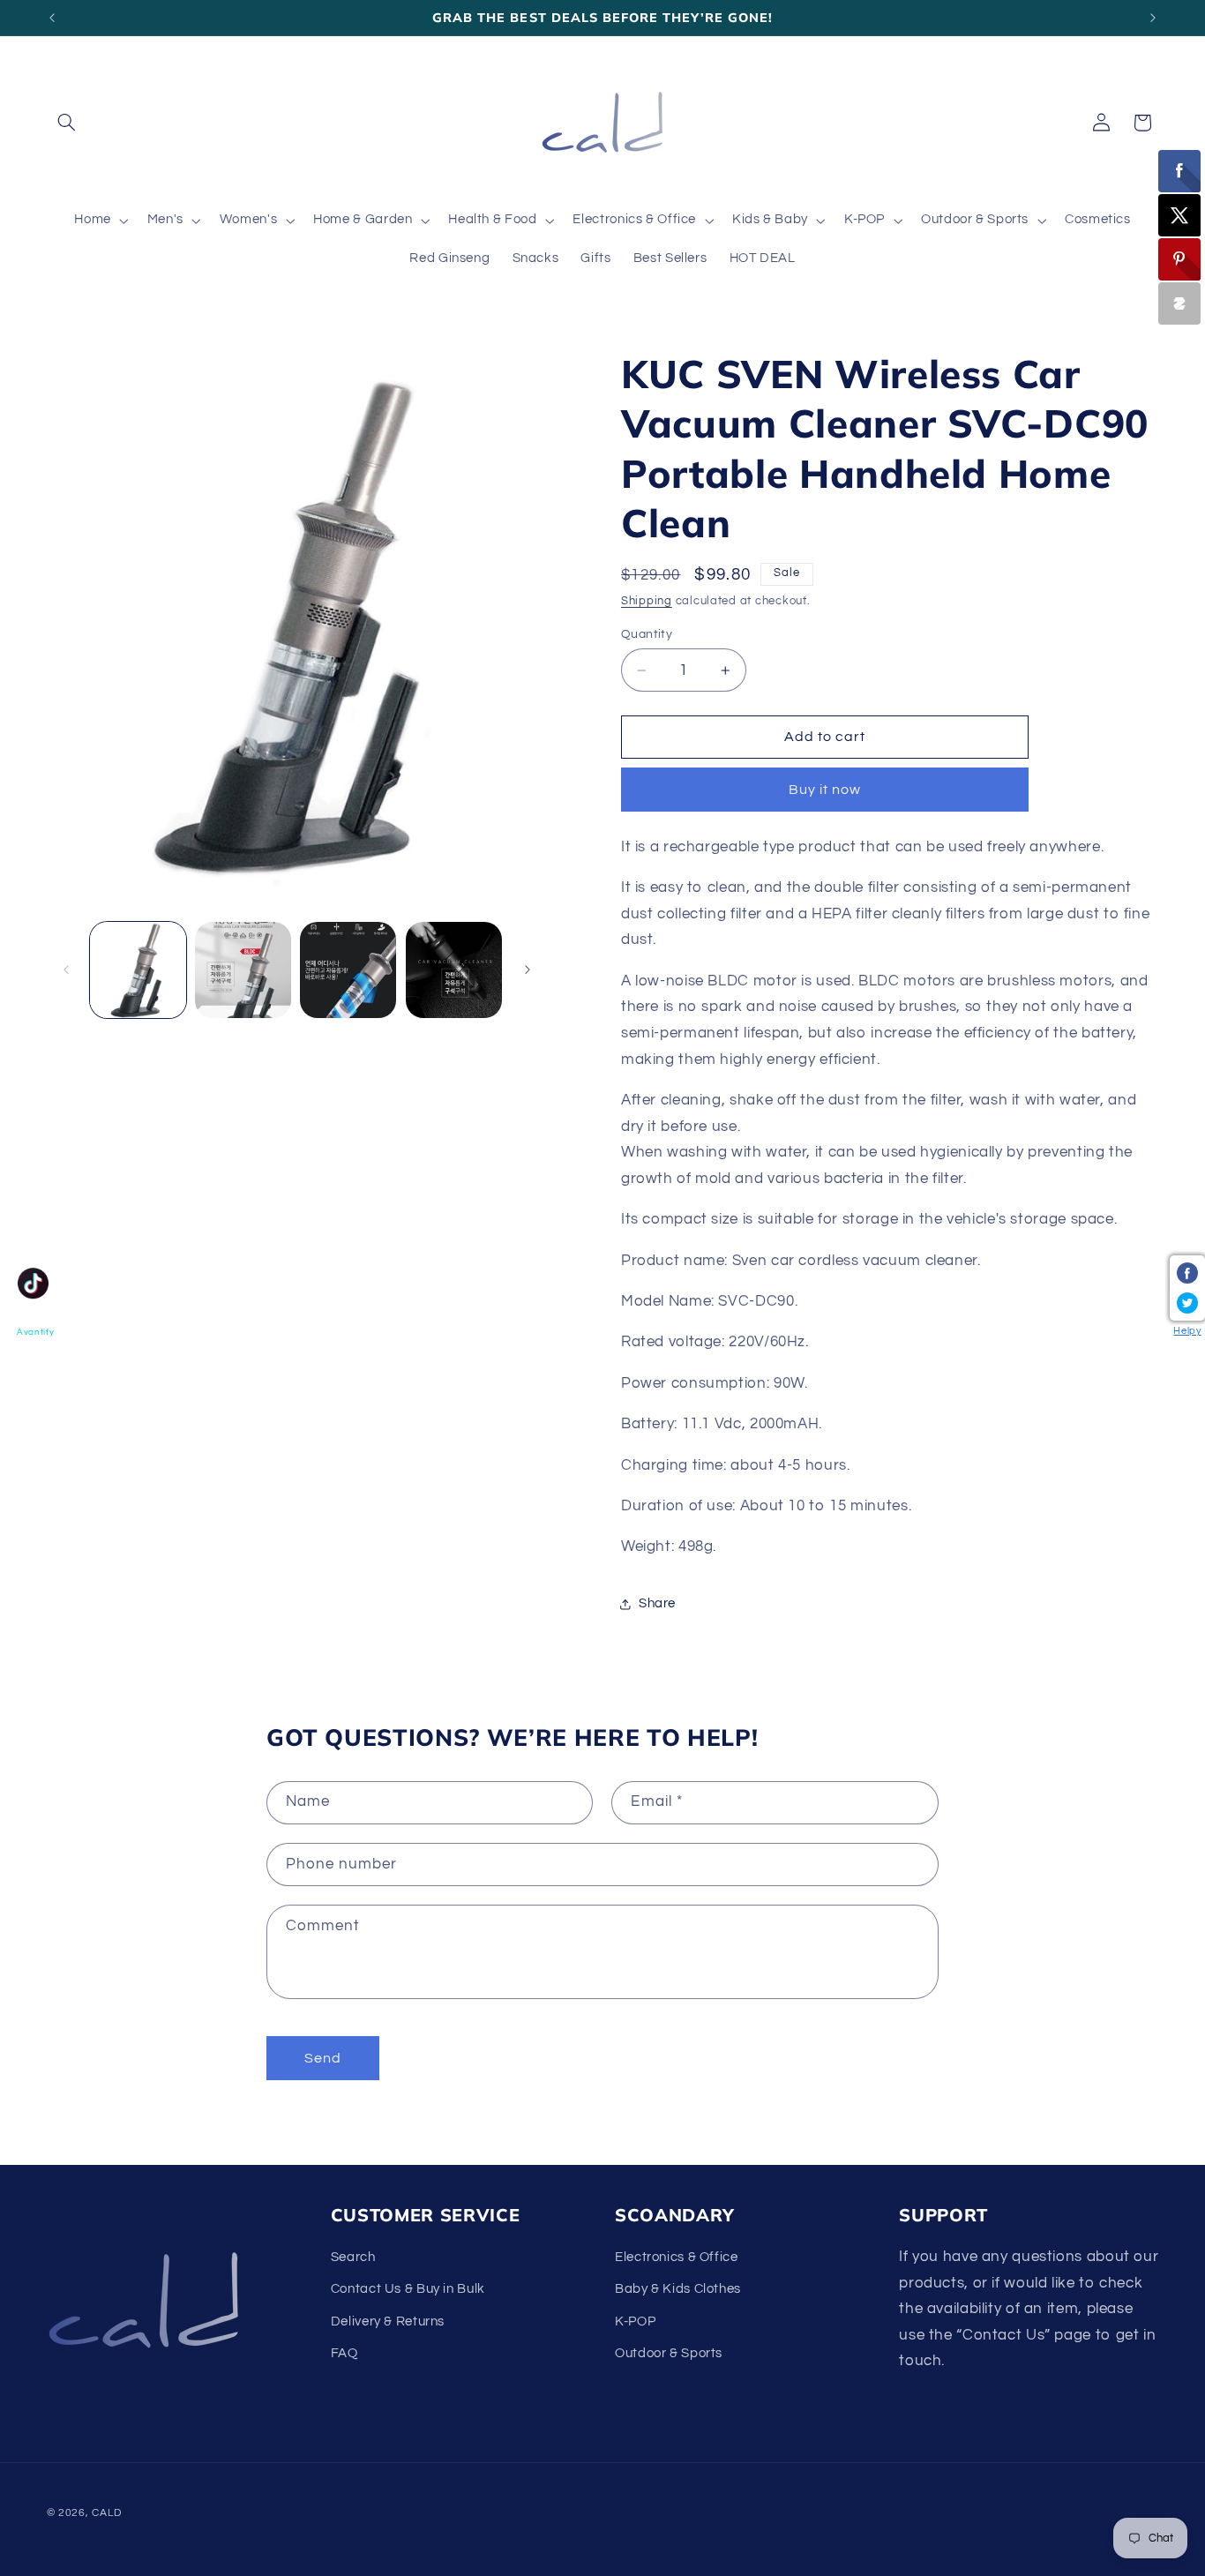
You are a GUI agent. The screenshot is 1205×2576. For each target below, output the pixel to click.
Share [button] (657, 1604)
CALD (106, 2513)
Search (353, 2257)
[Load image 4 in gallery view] (454, 970)
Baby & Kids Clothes (678, 2289)
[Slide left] (66, 970)
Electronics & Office (677, 2257)
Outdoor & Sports (669, 2353)
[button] (67, 123)
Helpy (1187, 1331)
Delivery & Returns (388, 2321)
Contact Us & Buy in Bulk (408, 2289)
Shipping (647, 601)
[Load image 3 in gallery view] (348, 970)
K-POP (635, 2321)
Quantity (647, 634)
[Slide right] (528, 970)
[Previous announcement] (52, 18)
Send (323, 2058)
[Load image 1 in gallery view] (138, 970)
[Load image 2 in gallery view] (243, 970)
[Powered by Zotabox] (1179, 303)
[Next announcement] (1153, 18)
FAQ (344, 2353)
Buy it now (825, 790)
